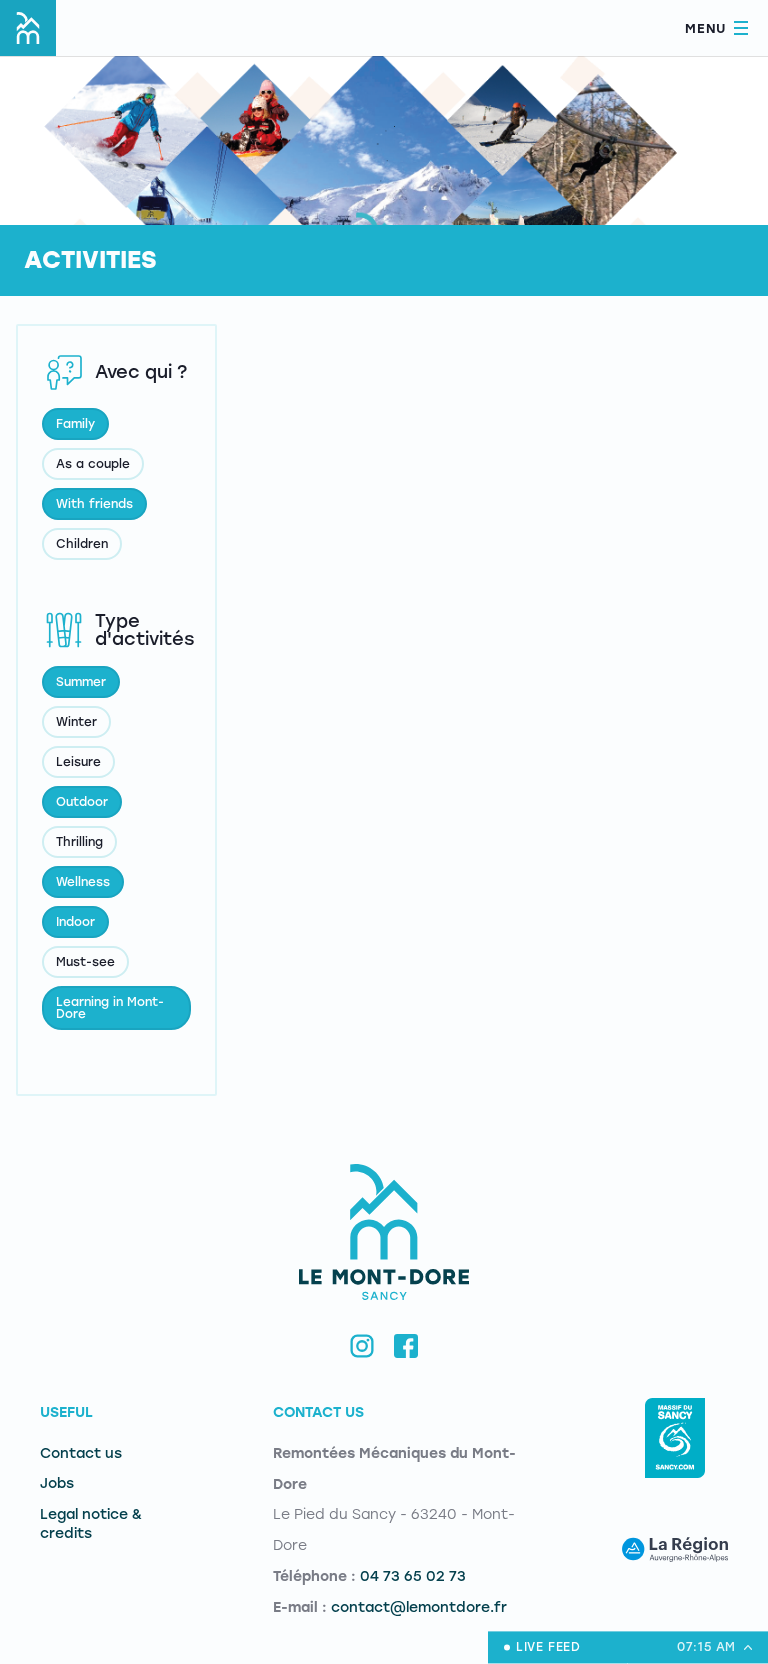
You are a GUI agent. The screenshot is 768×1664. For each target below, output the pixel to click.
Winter (76, 722)
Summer (81, 682)
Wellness (83, 882)
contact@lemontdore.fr (419, 1607)
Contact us (81, 1453)
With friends (94, 504)
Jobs (57, 1483)
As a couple (93, 464)
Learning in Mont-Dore (110, 1008)
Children (82, 544)
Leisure (78, 762)
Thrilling (79, 842)
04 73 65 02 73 (413, 1576)
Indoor (75, 922)
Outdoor (82, 802)
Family (75, 424)
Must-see (85, 962)
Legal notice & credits (91, 1524)
